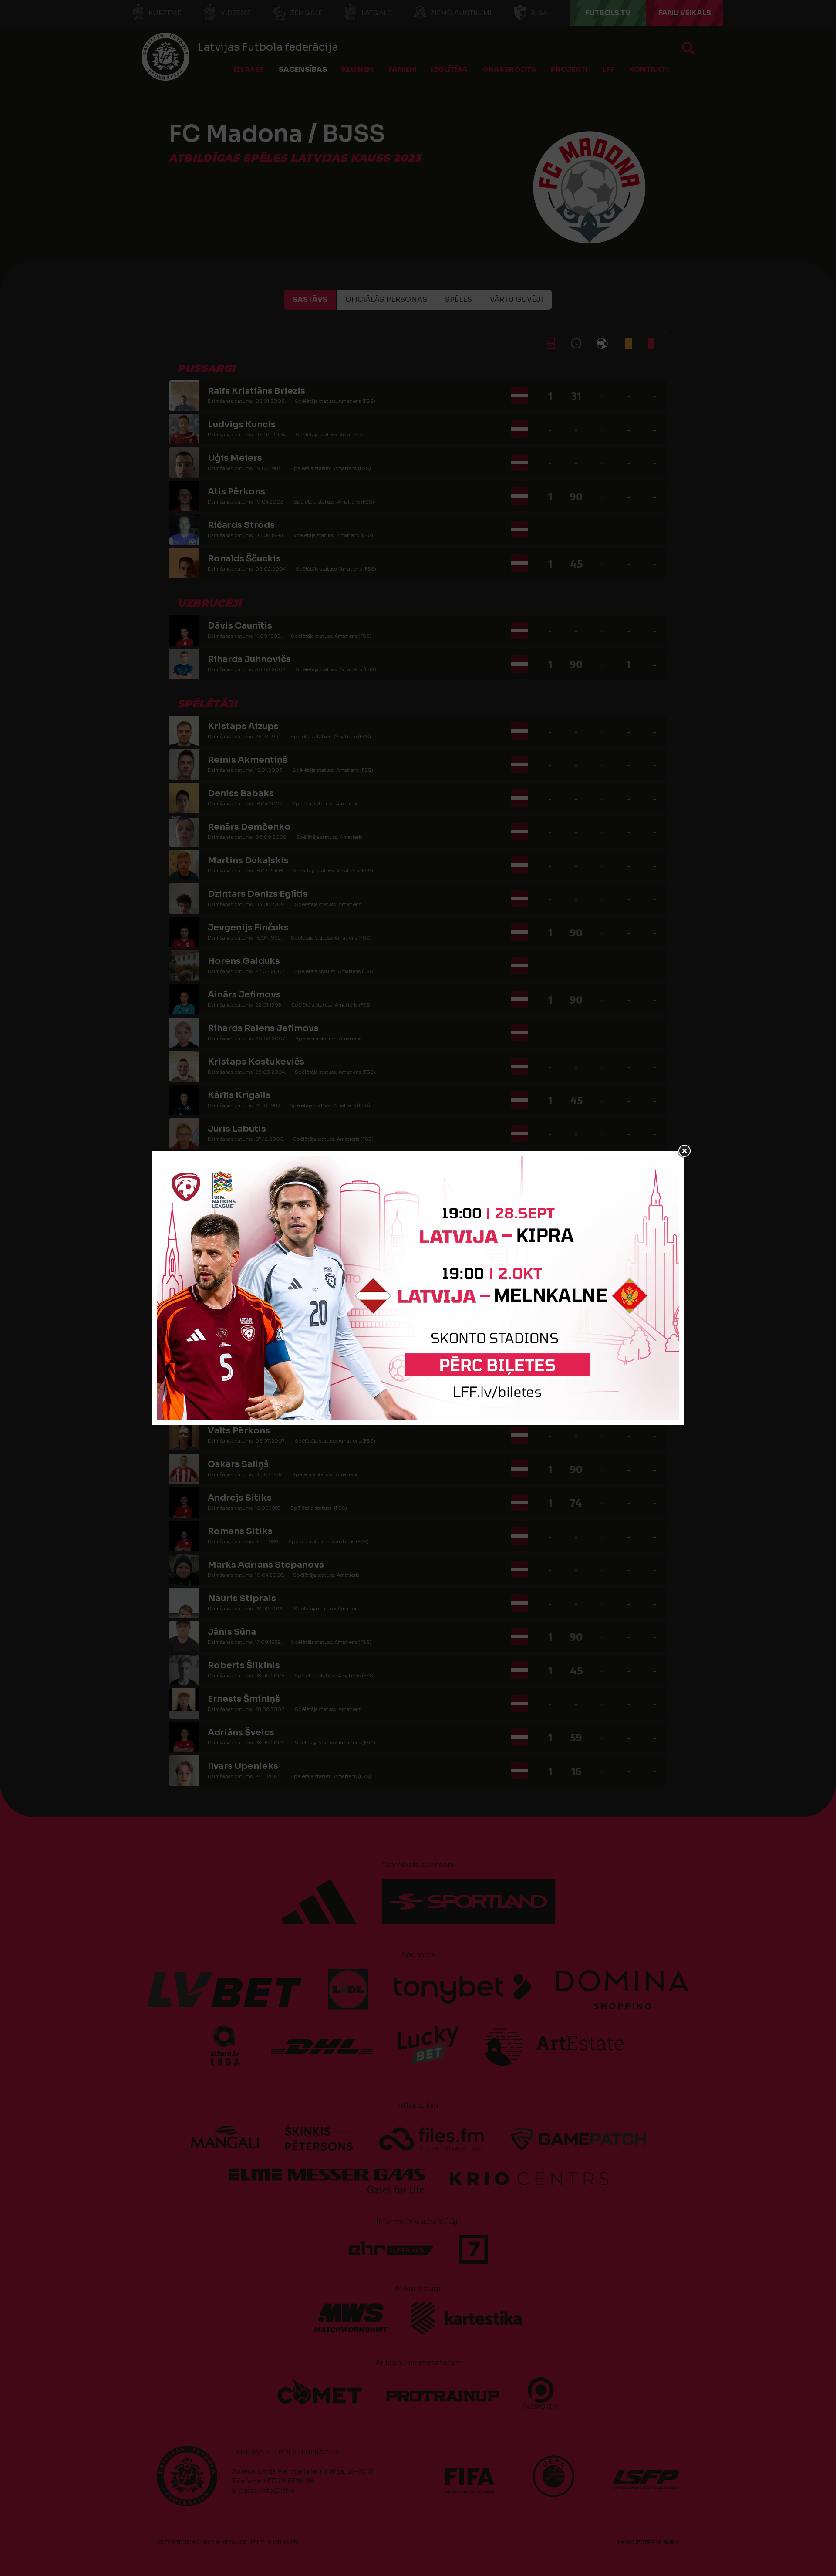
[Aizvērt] (684, 1151)
